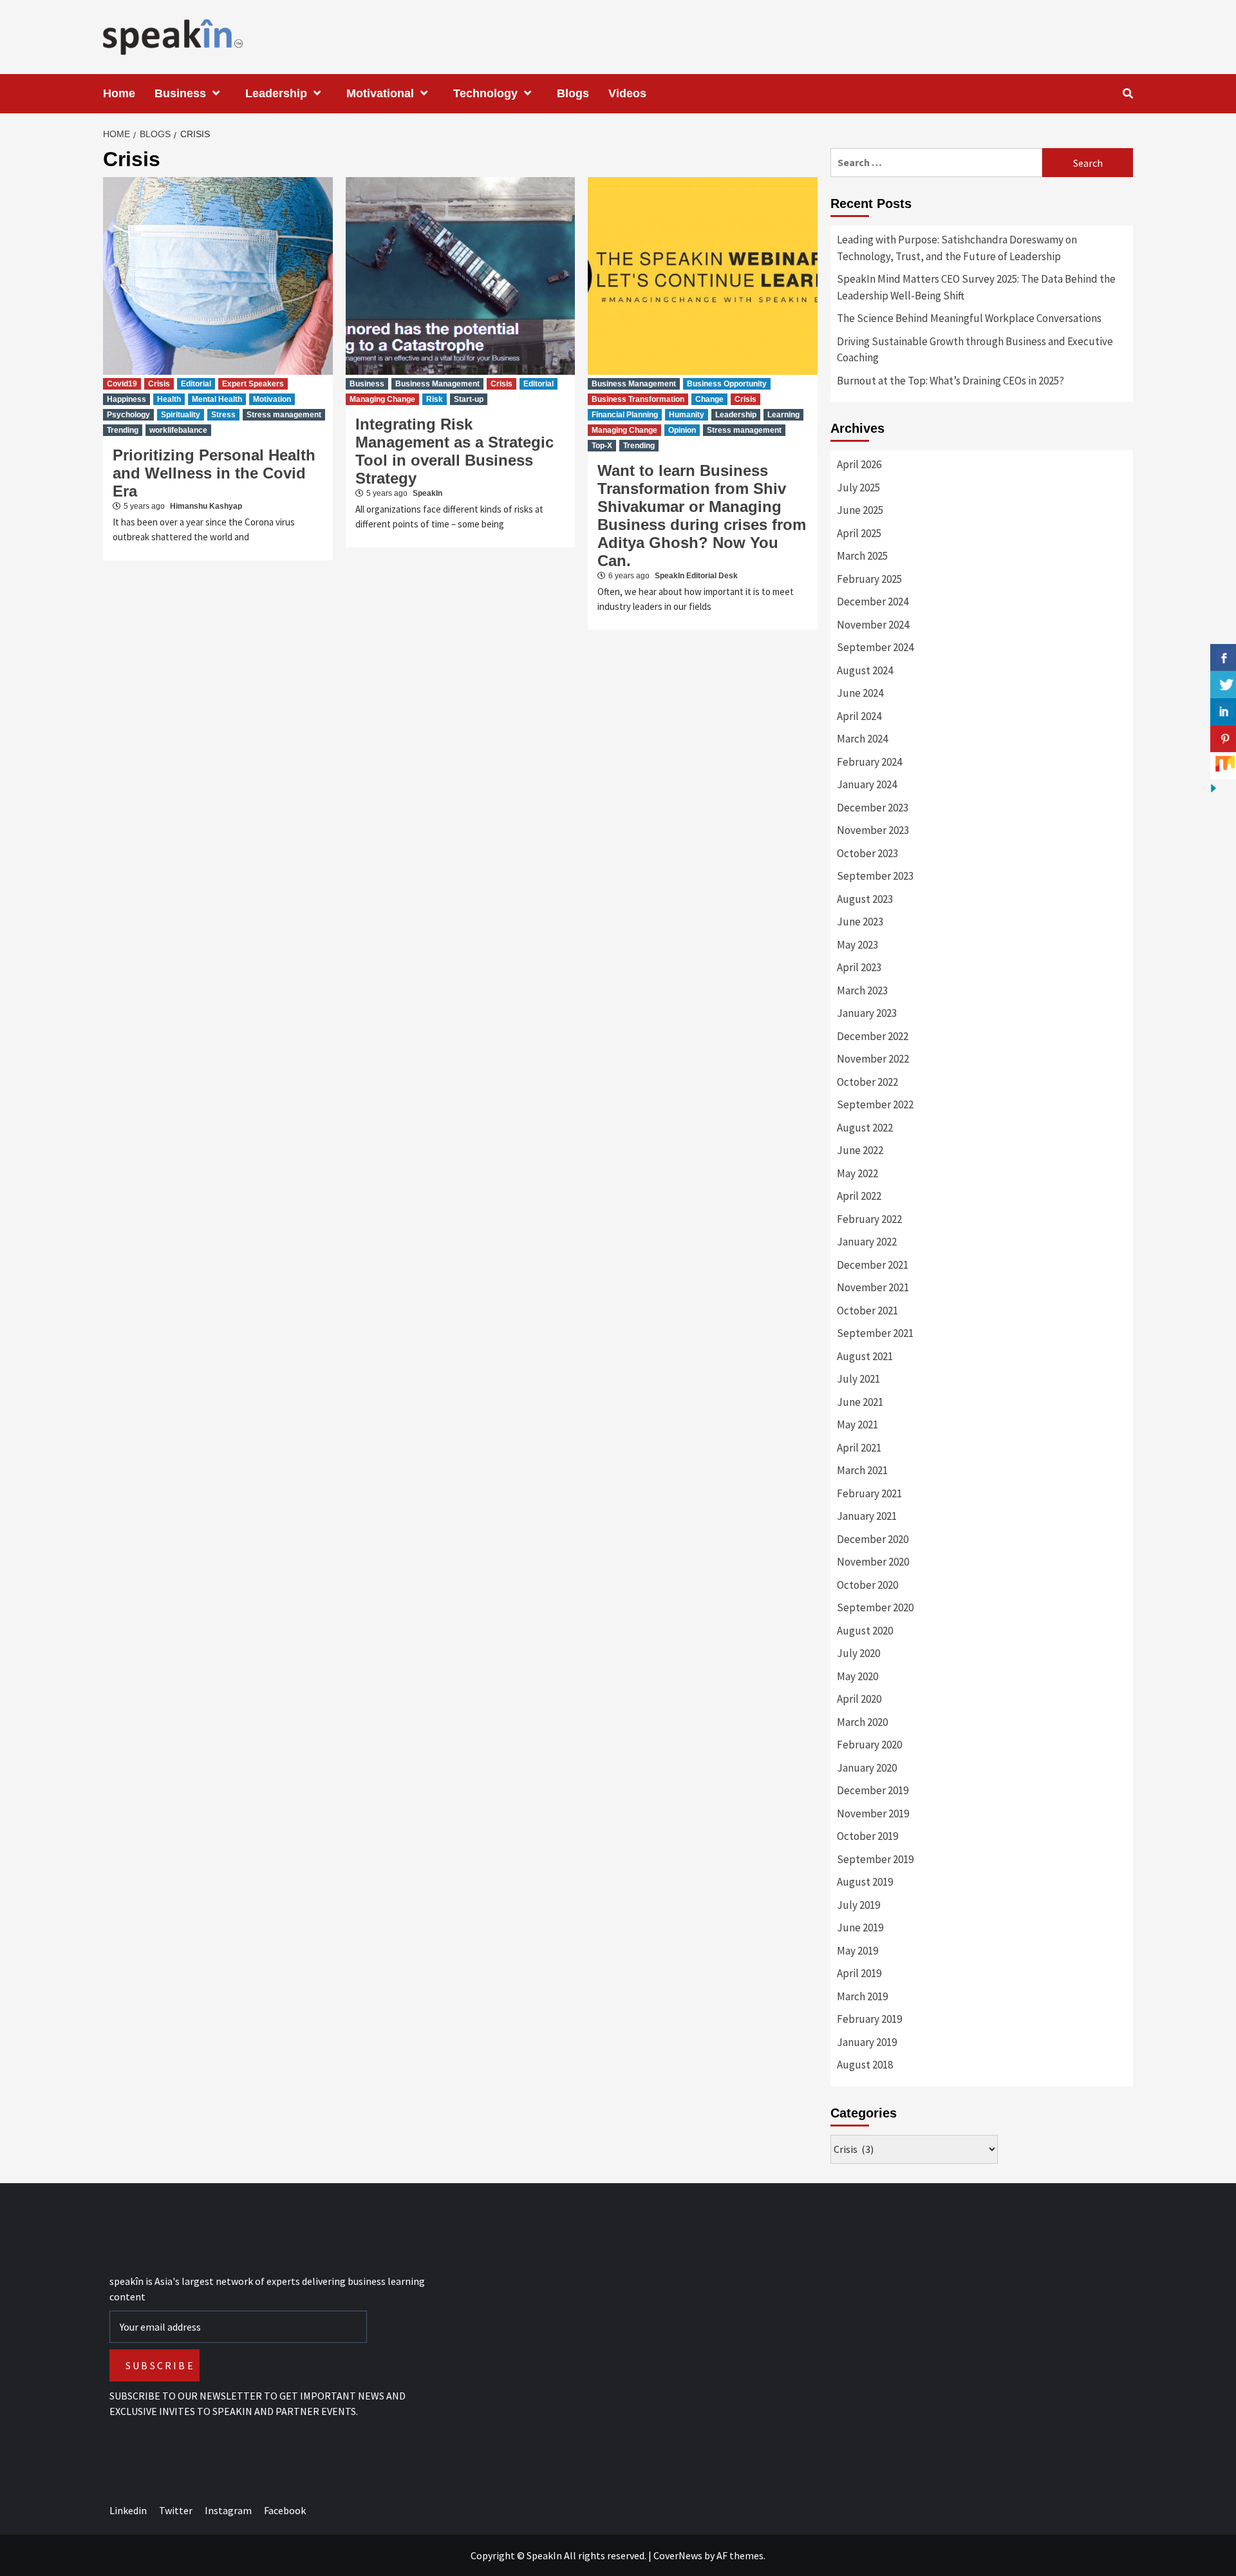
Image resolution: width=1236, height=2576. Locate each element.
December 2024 (873, 601)
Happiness (126, 399)
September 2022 (875, 1104)
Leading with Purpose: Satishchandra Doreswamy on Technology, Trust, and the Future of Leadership (957, 248)
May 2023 (857, 945)
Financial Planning (625, 415)
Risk (435, 399)
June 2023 (860, 922)
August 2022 (865, 1128)
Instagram (228, 2510)
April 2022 (859, 1196)
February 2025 (869, 579)
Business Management (437, 384)
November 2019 (873, 1814)
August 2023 (865, 899)
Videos (627, 93)
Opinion (682, 430)
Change (709, 399)
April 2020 (859, 1699)
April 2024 (859, 716)
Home (119, 93)
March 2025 (862, 556)
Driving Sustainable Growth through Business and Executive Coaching (975, 350)
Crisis (159, 384)
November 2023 (873, 830)
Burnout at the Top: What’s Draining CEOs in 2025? (950, 381)
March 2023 (862, 990)
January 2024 (867, 784)
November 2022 (873, 1059)
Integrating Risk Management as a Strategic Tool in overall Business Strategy (454, 451)
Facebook (285, 2510)
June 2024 (860, 693)
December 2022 (873, 1036)
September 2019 (875, 1859)
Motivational (380, 93)
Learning (783, 415)
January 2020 (867, 1768)
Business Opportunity (727, 384)
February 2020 (869, 1745)
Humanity (687, 415)
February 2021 (869, 1493)
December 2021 (873, 1265)
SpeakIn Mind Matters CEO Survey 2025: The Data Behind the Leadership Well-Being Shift (976, 287)
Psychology (128, 415)
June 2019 (860, 1927)
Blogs (573, 93)
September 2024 (875, 647)
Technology (485, 93)
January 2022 (867, 1242)
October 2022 (867, 1082)
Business (180, 93)
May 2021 (857, 1425)
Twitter (176, 2510)
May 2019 (857, 1951)
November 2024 (873, 625)
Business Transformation (638, 399)
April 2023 (859, 967)
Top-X (602, 446)
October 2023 (867, 853)
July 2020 (858, 1653)
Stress (223, 415)
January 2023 (867, 1013)
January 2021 (867, 1516)
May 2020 (857, 1676)
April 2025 (859, 533)
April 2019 (859, 1973)
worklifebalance (178, 430)
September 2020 (875, 1607)
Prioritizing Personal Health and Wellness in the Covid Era (214, 473)
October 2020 (867, 1585)
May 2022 (857, 1173)
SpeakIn (427, 493)
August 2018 (865, 2065)
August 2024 (865, 670)
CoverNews (678, 2555)
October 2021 (867, 1311)
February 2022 (869, 1219)
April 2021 (859, 1448)
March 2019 (862, 1996)
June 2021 (860, 1402)
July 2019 (858, 1905)
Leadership (276, 93)
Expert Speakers (253, 384)
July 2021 (858, 1379)
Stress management (284, 415)
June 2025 (860, 510)
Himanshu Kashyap (206, 506)
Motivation (272, 399)
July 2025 (858, 488)
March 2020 (862, 1722)
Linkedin (128, 2510)
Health (169, 399)
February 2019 (869, 2019)
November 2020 (873, 1562)
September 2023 (875, 876)
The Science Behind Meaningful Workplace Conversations (969, 318)
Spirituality (181, 415)
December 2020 (873, 1539)
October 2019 (867, 1836)
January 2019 (867, 2042)
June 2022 (860, 1150)
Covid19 (122, 384)
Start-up (469, 399)
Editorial (196, 384)
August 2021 (865, 1356)
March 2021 (862, 1470)
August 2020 (865, 1631)
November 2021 (873, 1287)
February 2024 (869, 762)
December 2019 (873, 1790)
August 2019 (865, 1882)
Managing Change (382, 399)
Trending (123, 430)
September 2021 (875, 1333)
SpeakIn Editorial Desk (696, 576)
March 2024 (862, 739)
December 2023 (873, 808)
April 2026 (859, 464)
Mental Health (217, 399)
